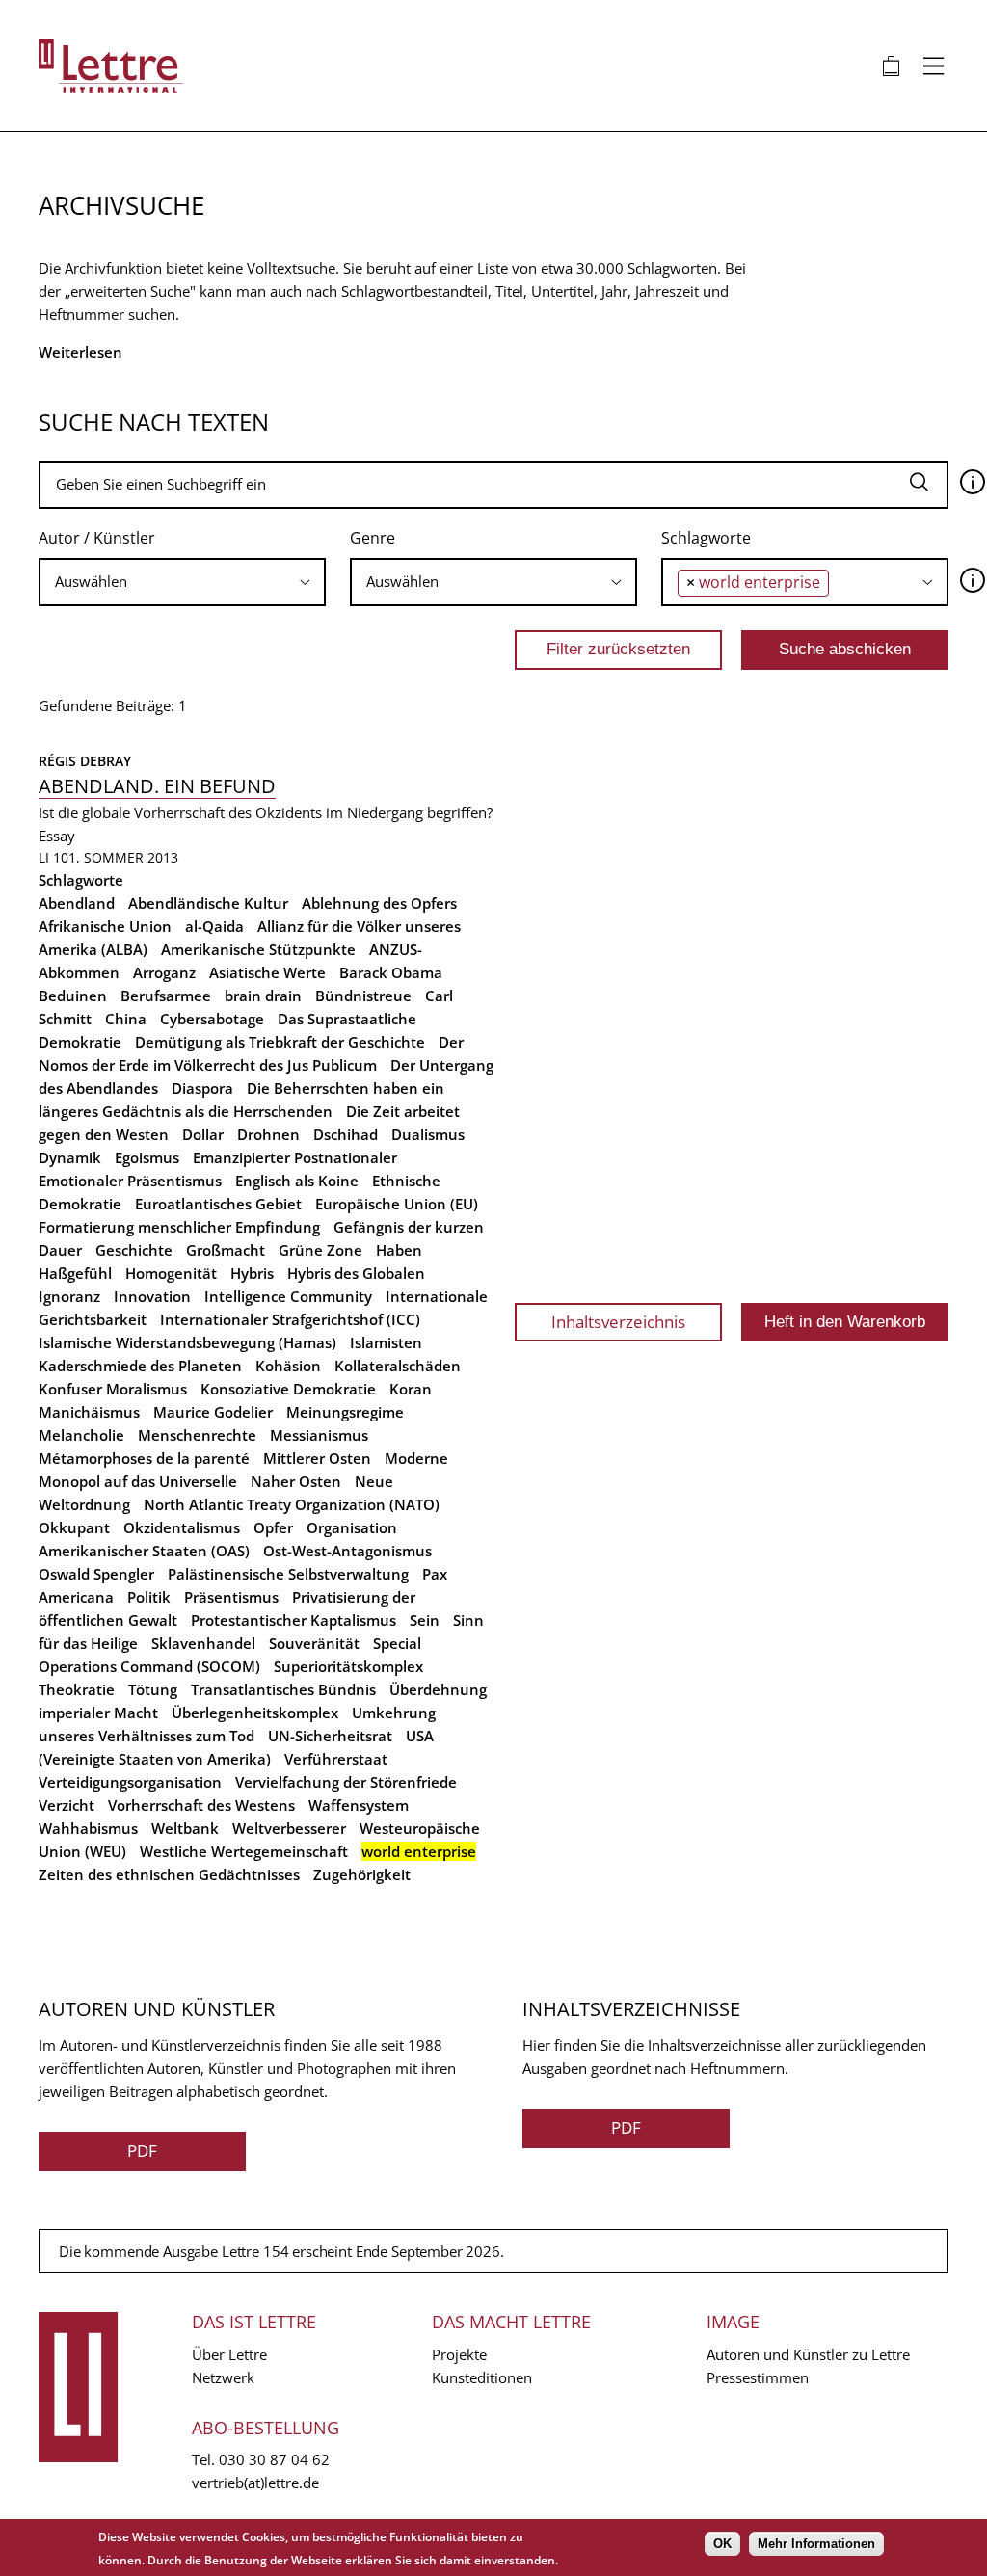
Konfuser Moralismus (113, 1389)
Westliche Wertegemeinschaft (244, 1851)
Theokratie (77, 1689)
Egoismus (147, 1157)
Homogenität (171, 1273)
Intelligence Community (288, 1296)
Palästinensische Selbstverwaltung (288, 1574)
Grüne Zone (320, 1250)
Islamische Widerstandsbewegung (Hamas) (187, 1342)
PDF (142, 2151)
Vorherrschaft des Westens (201, 1805)
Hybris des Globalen (356, 1273)
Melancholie (81, 1435)
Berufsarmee (166, 996)
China (126, 1019)
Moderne (416, 1458)
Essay (57, 836)
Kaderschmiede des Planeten (140, 1366)
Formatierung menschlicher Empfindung (179, 1227)
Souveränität (314, 1643)
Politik (149, 1597)
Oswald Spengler (96, 1574)
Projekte (459, 2354)
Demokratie (80, 1042)
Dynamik (70, 1157)
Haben (399, 1250)
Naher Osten (296, 1481)
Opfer (273, 1527)
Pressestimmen (758, 2377)
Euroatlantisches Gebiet (218, 1204)
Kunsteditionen (482, 2377)
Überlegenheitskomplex (255, 1713)
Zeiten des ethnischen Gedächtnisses (169, 1874)
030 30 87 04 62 (274, 2459)
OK (722, 2544)
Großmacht (226, 1250)
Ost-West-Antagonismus (347, 1551)
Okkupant (74, 1527)
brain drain (263, 996)
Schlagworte (706, 538)
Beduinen (73, 996)
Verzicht (67, 1805)
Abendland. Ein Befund (157, 786)
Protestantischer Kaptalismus (293, 1620)
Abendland (77, 903)
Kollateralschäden (398, 1366)
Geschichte (134, 1250)
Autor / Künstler (97, 538)
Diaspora (202, 1088)
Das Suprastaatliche (347, 1019)
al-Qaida (214, 926)
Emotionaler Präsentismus (130, 1181)
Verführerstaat (336, 1759)
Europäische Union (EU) (397, 1204)
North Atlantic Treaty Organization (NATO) (292, 1504)
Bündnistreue (363, 996)
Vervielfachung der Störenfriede (346, 1782)
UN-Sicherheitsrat (330, 1736)
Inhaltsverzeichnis (618, 1322)
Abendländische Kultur (208, 903)
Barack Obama (391, 972)
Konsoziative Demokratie (288, 1389)
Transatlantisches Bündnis (283, 1689)
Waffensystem (359, 1805)
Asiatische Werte (267, 972)
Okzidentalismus (182, 1527)
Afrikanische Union (105, 926)
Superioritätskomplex (348, 1666)
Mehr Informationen (816, 2544)
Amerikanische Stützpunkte (258, 949)
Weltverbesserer (289, 1828)
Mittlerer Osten (317, 1458)
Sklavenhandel (203, 1643)
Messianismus (319, 1435)
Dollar (203, 1134)
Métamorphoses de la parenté (144, 1458)
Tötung (153, 1689)
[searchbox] (182, 582)
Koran (411, 1389)
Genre (373, 538)
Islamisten (386, 1342)
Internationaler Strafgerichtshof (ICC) (290, 1319)
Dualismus (428, 1134)
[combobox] (182, 582)
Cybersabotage (212, 1019)
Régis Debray (85, 761)
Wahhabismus (88, 1828)
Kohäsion (288, 1366)
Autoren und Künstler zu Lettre (808, 2354)
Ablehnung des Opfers (379, 903)
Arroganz (164, 972)
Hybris (252, 1273)
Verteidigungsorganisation (130, 1782)
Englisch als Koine (297, 1181)
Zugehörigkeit (362, 1874)
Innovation (152, 1296)
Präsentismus (231, 1597)
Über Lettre (229, 2354)
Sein (425, 1620)
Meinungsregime (345, 1412)
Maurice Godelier (213, 1412)
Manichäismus (89, 1412)
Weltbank (185, 1828)
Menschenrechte (197, 1435)
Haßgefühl (75, 1273)
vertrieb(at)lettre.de (255, 2483)
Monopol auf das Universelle (138, 1481)
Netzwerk (223, 2377)
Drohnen (268, 1134)
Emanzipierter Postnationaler (295, 1157)
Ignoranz (69, 1296)
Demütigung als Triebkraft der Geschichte (280, 1042)
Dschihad (346, 1134)
